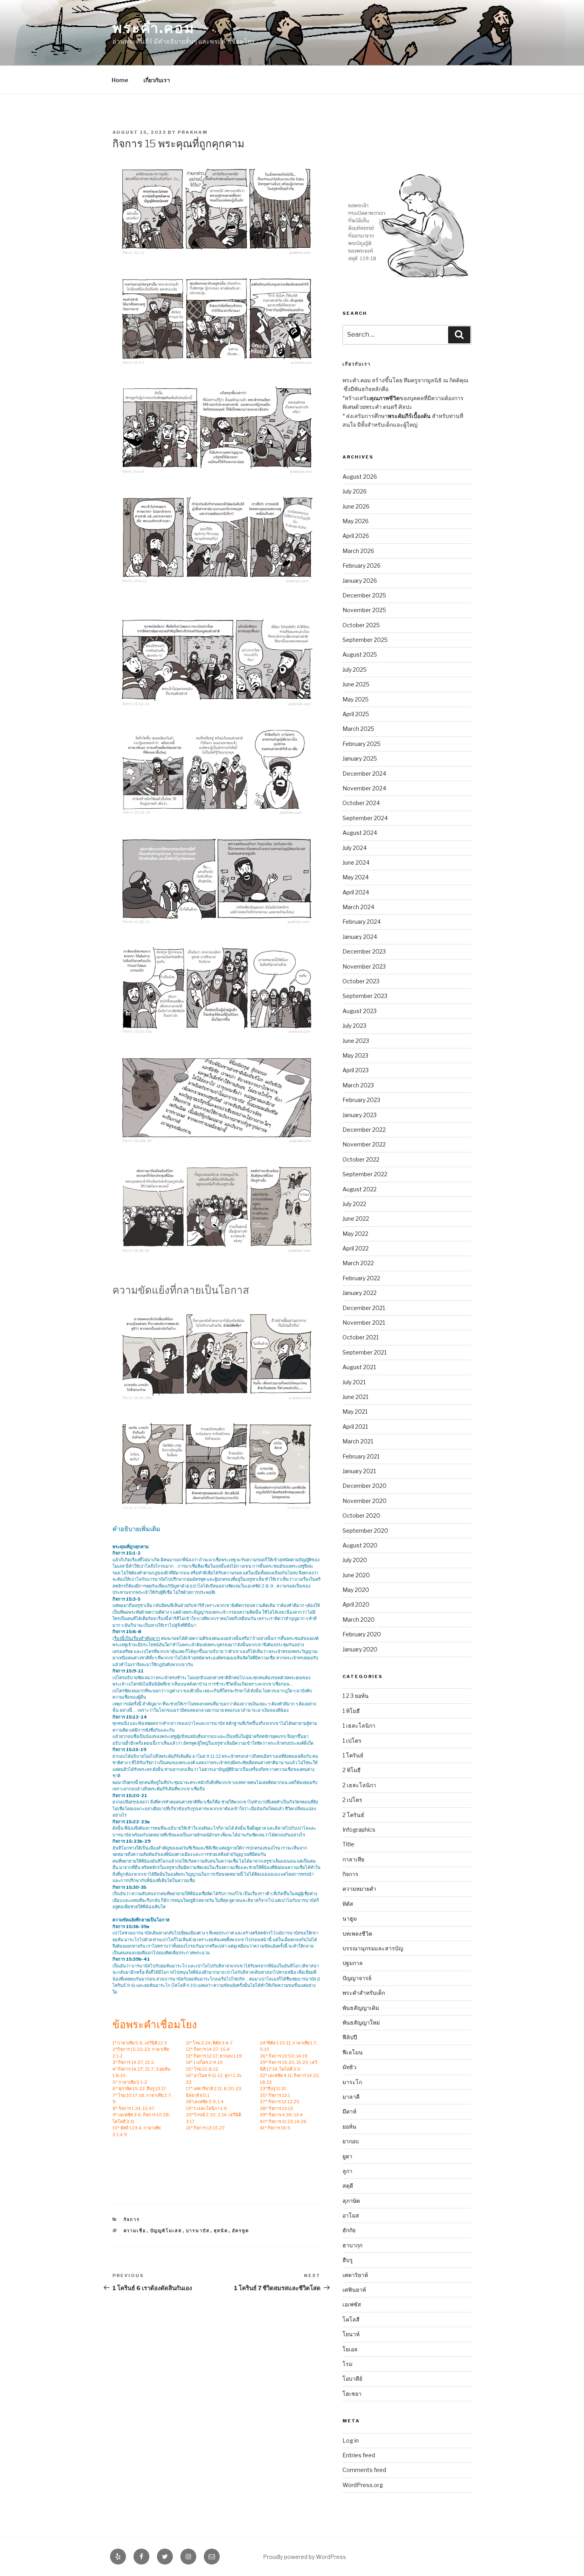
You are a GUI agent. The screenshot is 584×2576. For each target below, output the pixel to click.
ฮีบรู (348, 2260)
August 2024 (360, 833)
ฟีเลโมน (353, 2052)
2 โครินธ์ (353, 1815)
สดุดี (348, 2186)
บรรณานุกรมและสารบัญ (373, 1948)
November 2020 (365, 1501)
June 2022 (356, 1219)
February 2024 (362, 922)
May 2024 (356, 877)
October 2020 (361, 1515)
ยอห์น (349, 2126)
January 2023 (360, 1115)
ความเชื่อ (135, 2231)
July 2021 (354, 1382)
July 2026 (355, 491)
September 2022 (365, 1174)
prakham (193, 132)
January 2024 (360, 937)
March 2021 (358, 1441)
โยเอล (350, 2349)
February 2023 (361, 1100)
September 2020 (365, 1531)
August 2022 (360, 1189)
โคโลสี (351, 2319)
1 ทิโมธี (351, 1711)
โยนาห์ (351, 2334)
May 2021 (355, 1411)
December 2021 (364, 1308)
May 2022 (355, 1234)
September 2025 (365, 640)
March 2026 (358, 551)
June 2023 (356, 1041)
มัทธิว (349, 2067)
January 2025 (360, 758)
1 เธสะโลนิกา (359, 1725)
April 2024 (356, 892)
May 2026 (356, 521)
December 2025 (364, 595)
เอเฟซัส (352, 2304)
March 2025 (358, 729)
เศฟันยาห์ (354, 2290)
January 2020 (360, 1649)
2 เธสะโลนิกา (359, 1785)
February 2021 (361, 1456)
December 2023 (364, 951)
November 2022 (364, 1144)
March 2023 (358, 1085)
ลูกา (347, 2171)
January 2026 (360, 581)
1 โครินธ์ (353, 1755)
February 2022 (361, 1278)
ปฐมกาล (353, 1963)
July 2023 (354, 1026)
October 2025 (361, 625)
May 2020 (356, 1590)
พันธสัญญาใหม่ (361, 2022)
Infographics (359, 1829)
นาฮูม (350, 1918)
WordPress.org (363, 2485)
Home (120, 80)
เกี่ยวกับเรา (157, 80)
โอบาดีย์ (352, 2379)
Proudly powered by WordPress (305, 2557)
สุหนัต (221, 2231)
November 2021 (364, 1323)
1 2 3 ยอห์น (356, 1696)
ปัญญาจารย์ (357, 1978)
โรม (347, 2364)
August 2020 (360, 1545)
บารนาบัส (198, 2231)
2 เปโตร (352, 1800)
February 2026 (362, 565)
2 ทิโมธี (352, 1770)
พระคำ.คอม (154, 28)
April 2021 (355, 1427)
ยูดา (347, 2156)
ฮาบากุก (352, 2245)
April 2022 (356, 1248)
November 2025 (364, 610)
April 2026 (356, 536)
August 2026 (360, 477)
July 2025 (355, 670)
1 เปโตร (352, 1741)
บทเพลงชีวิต (357, 1933)
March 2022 (358, 1263)
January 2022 (360, 1293)
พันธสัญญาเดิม (361, 2008)
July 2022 (354, 1204)
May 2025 (356, 699)
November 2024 (364, 788)
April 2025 (356, 714)
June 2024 (356, 862)
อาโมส (351, 2215)
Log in (351, 2440)
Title (348, 1844)
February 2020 (362, 1634)
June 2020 (356, 1575)
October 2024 (361, 803)
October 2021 (361, 1337)
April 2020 (356, 1604)
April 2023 (356, 1070)
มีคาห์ (349, 2111)
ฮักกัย (349, 2230)
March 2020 (359, 1619)
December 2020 (365, 1486)
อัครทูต (241, 2231)
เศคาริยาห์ (355, 2275)
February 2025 (362, 744)
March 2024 (358, 907)
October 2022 (361, 1159)
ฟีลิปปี (350, 2037)
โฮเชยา (352, 2394)
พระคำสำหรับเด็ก (364, 1993)
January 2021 (359, 1471)
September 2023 (365, 996)
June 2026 (356, 506)
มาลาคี (351, 2097)
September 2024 (365, 818)
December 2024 (364, 774)
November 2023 (364, 966)
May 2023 (355, 1055)
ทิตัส (348, 1904)
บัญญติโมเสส (166, 2231)
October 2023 (361, 981)
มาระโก (352, 2082)
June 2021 (355, 1397)
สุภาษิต (351, 2201)
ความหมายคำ (359, 1889)
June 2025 (356, 684)
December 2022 (364, 1130)
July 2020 (355, 1560)
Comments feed (364, 2470)
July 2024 (355, 848)
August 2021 (359, 1367)
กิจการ (132, 2220)
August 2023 (360, 1011)
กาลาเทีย (353, 1859)
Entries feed (359, 2455)
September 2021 (365, 1352)
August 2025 (360, 654)
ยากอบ (351, 2141)
